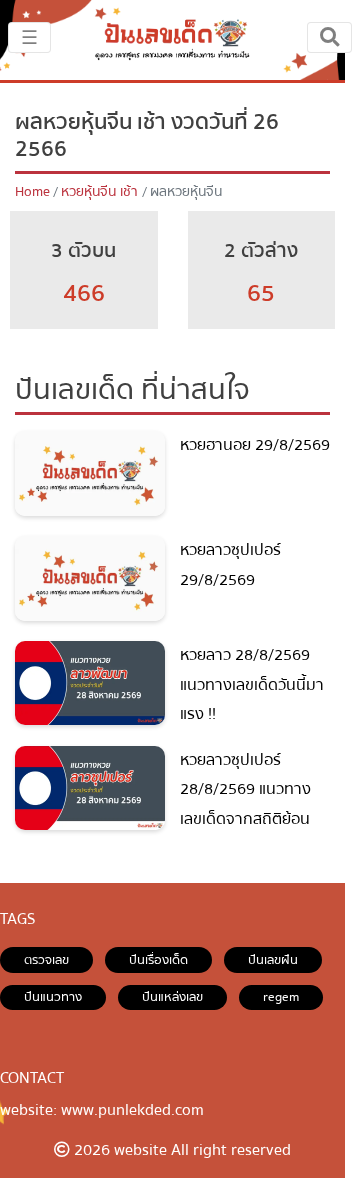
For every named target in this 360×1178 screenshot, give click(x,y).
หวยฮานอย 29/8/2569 (255, 445)
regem (281, 997)
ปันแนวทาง (53, 997)
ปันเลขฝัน (273, 960)
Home (32, 192)
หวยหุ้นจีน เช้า (99, 192)
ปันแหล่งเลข (172, 997)
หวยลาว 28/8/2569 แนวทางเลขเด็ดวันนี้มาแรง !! (252, 684)
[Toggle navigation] (329, 37)
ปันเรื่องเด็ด (158, 960)
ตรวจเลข (46, 960)
